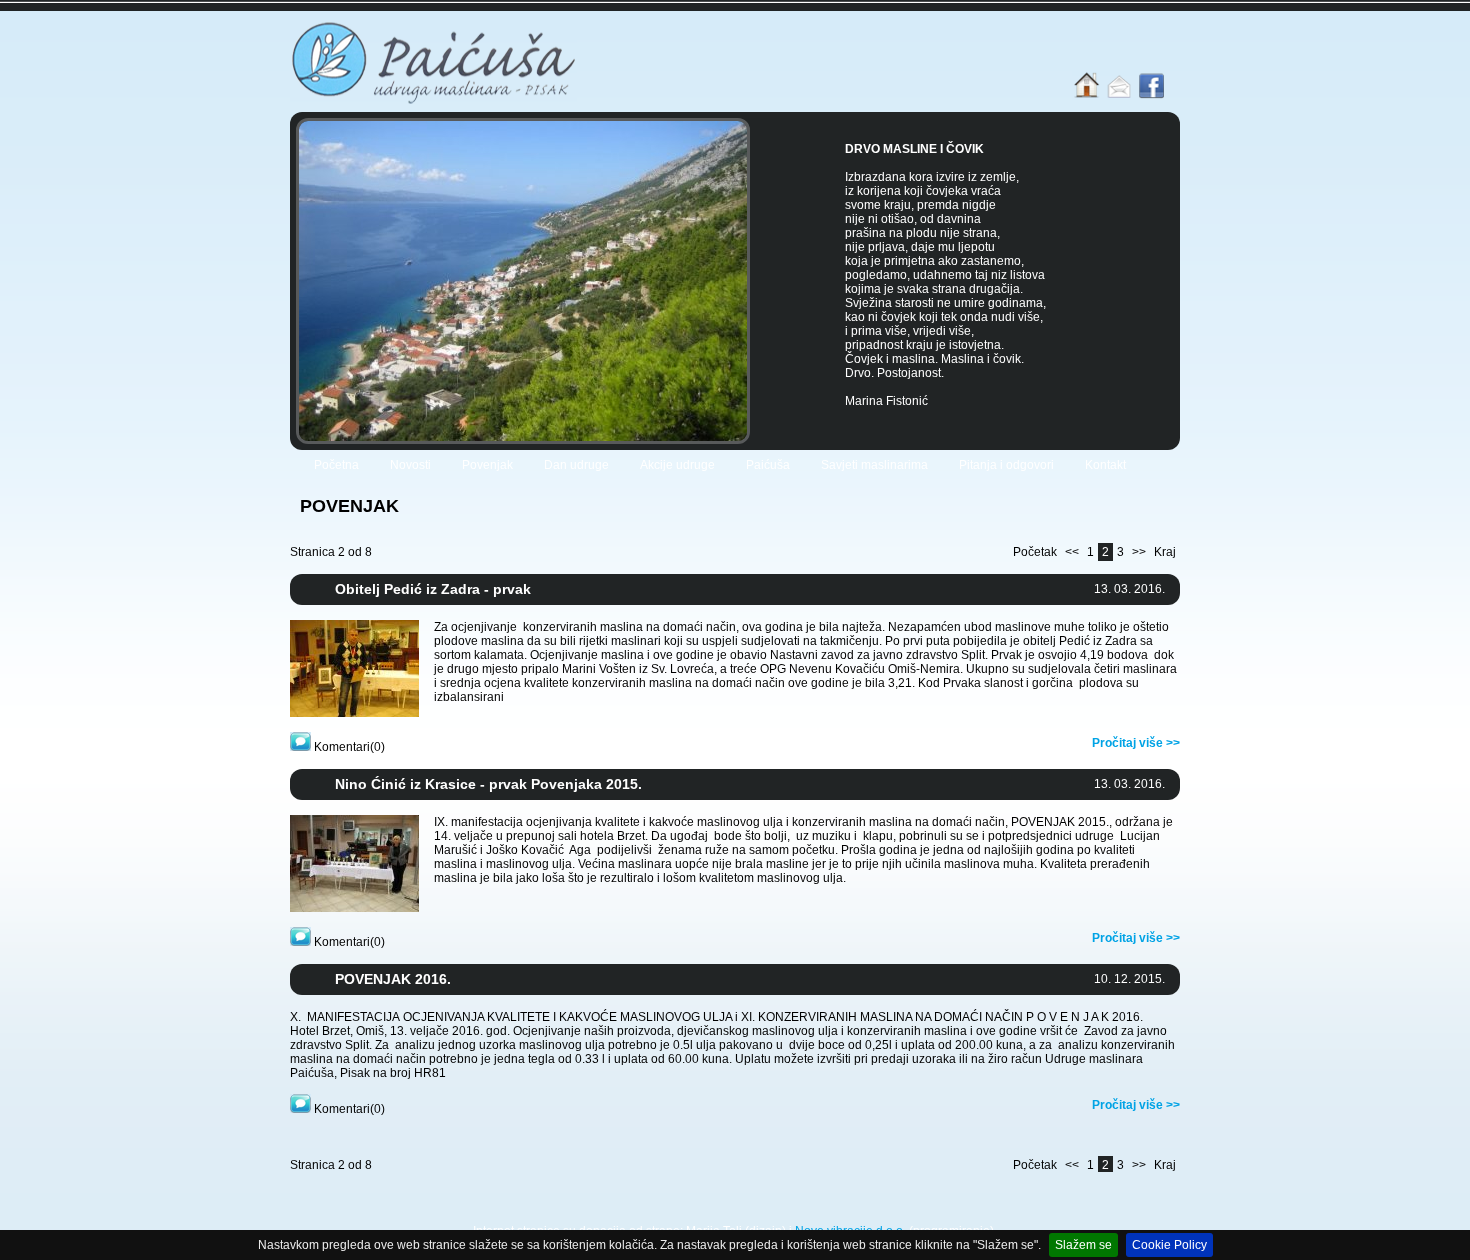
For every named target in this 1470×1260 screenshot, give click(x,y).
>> (1139, 552)
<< (1072, 552)
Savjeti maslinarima (874, 465)
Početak (1035, 552)
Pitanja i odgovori (1006, 465)
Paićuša (768, 465)
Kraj (1165, 552)
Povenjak (487, 465)
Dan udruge (576, 465)
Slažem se (1083, 1245)
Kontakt (1105, 465)
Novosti (410, 465)
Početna (336, 465)
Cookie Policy (1169, 1245)
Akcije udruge (677, 465)
